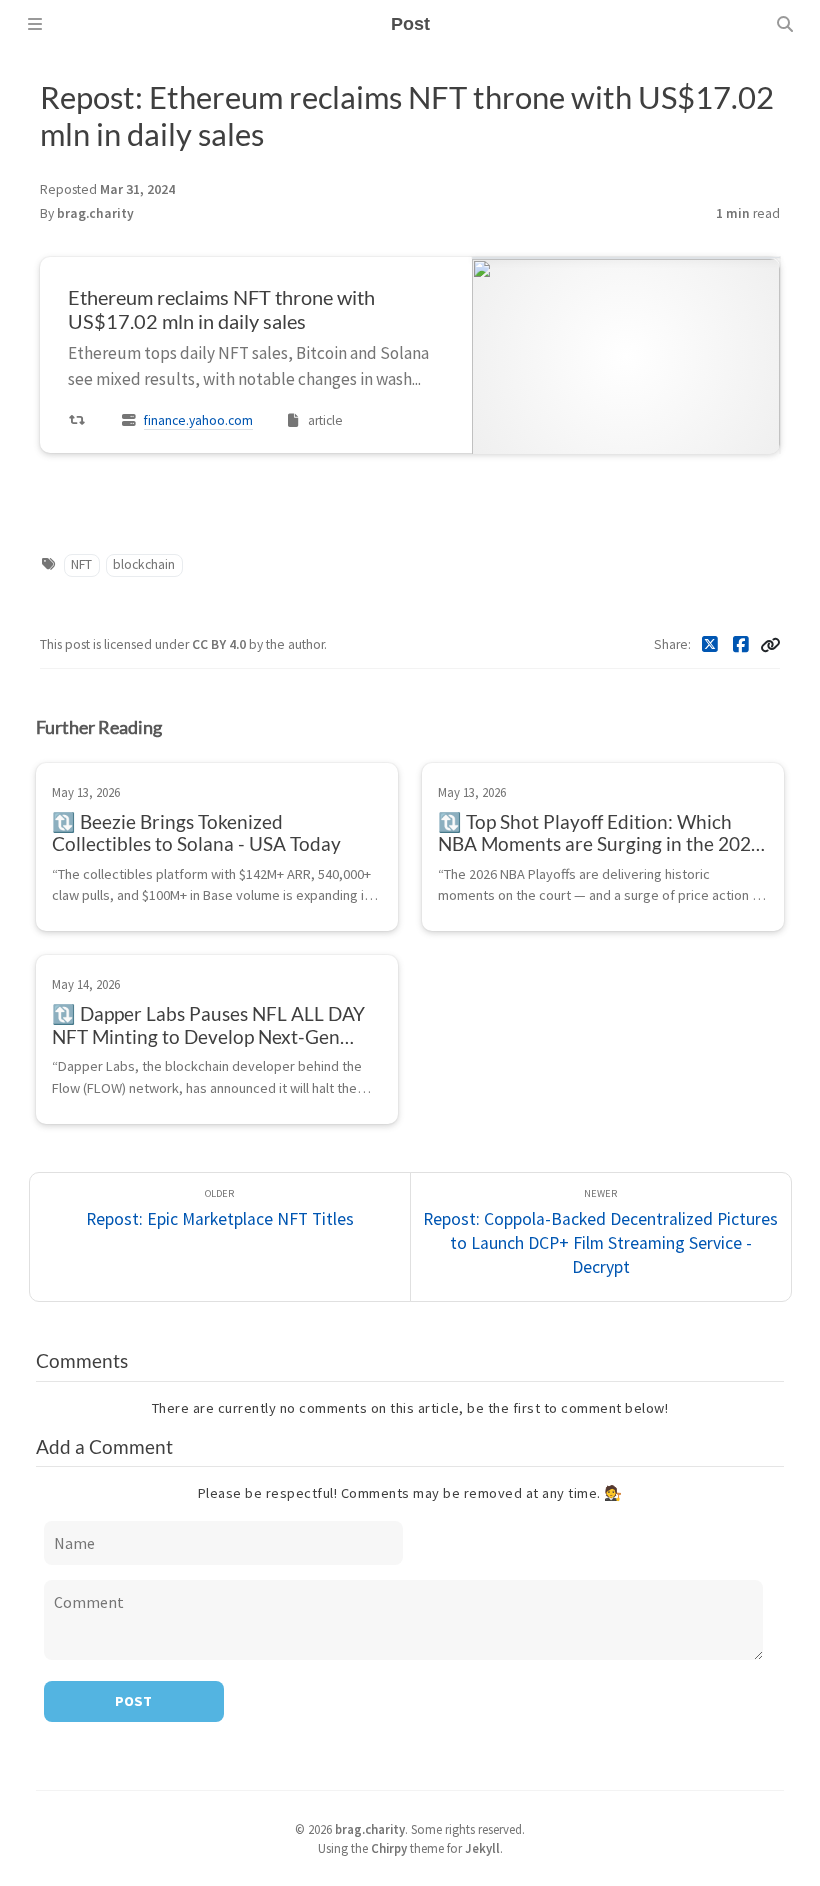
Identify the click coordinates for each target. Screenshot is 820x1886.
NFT (81, 564)
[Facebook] (741, 645)
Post (133, 1701)
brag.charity (95, 213)
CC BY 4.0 (220, 644)
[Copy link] (770, 645)
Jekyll (482, 1848)
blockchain (144, 564)
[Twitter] (710, 645)
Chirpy (389, 1848)
